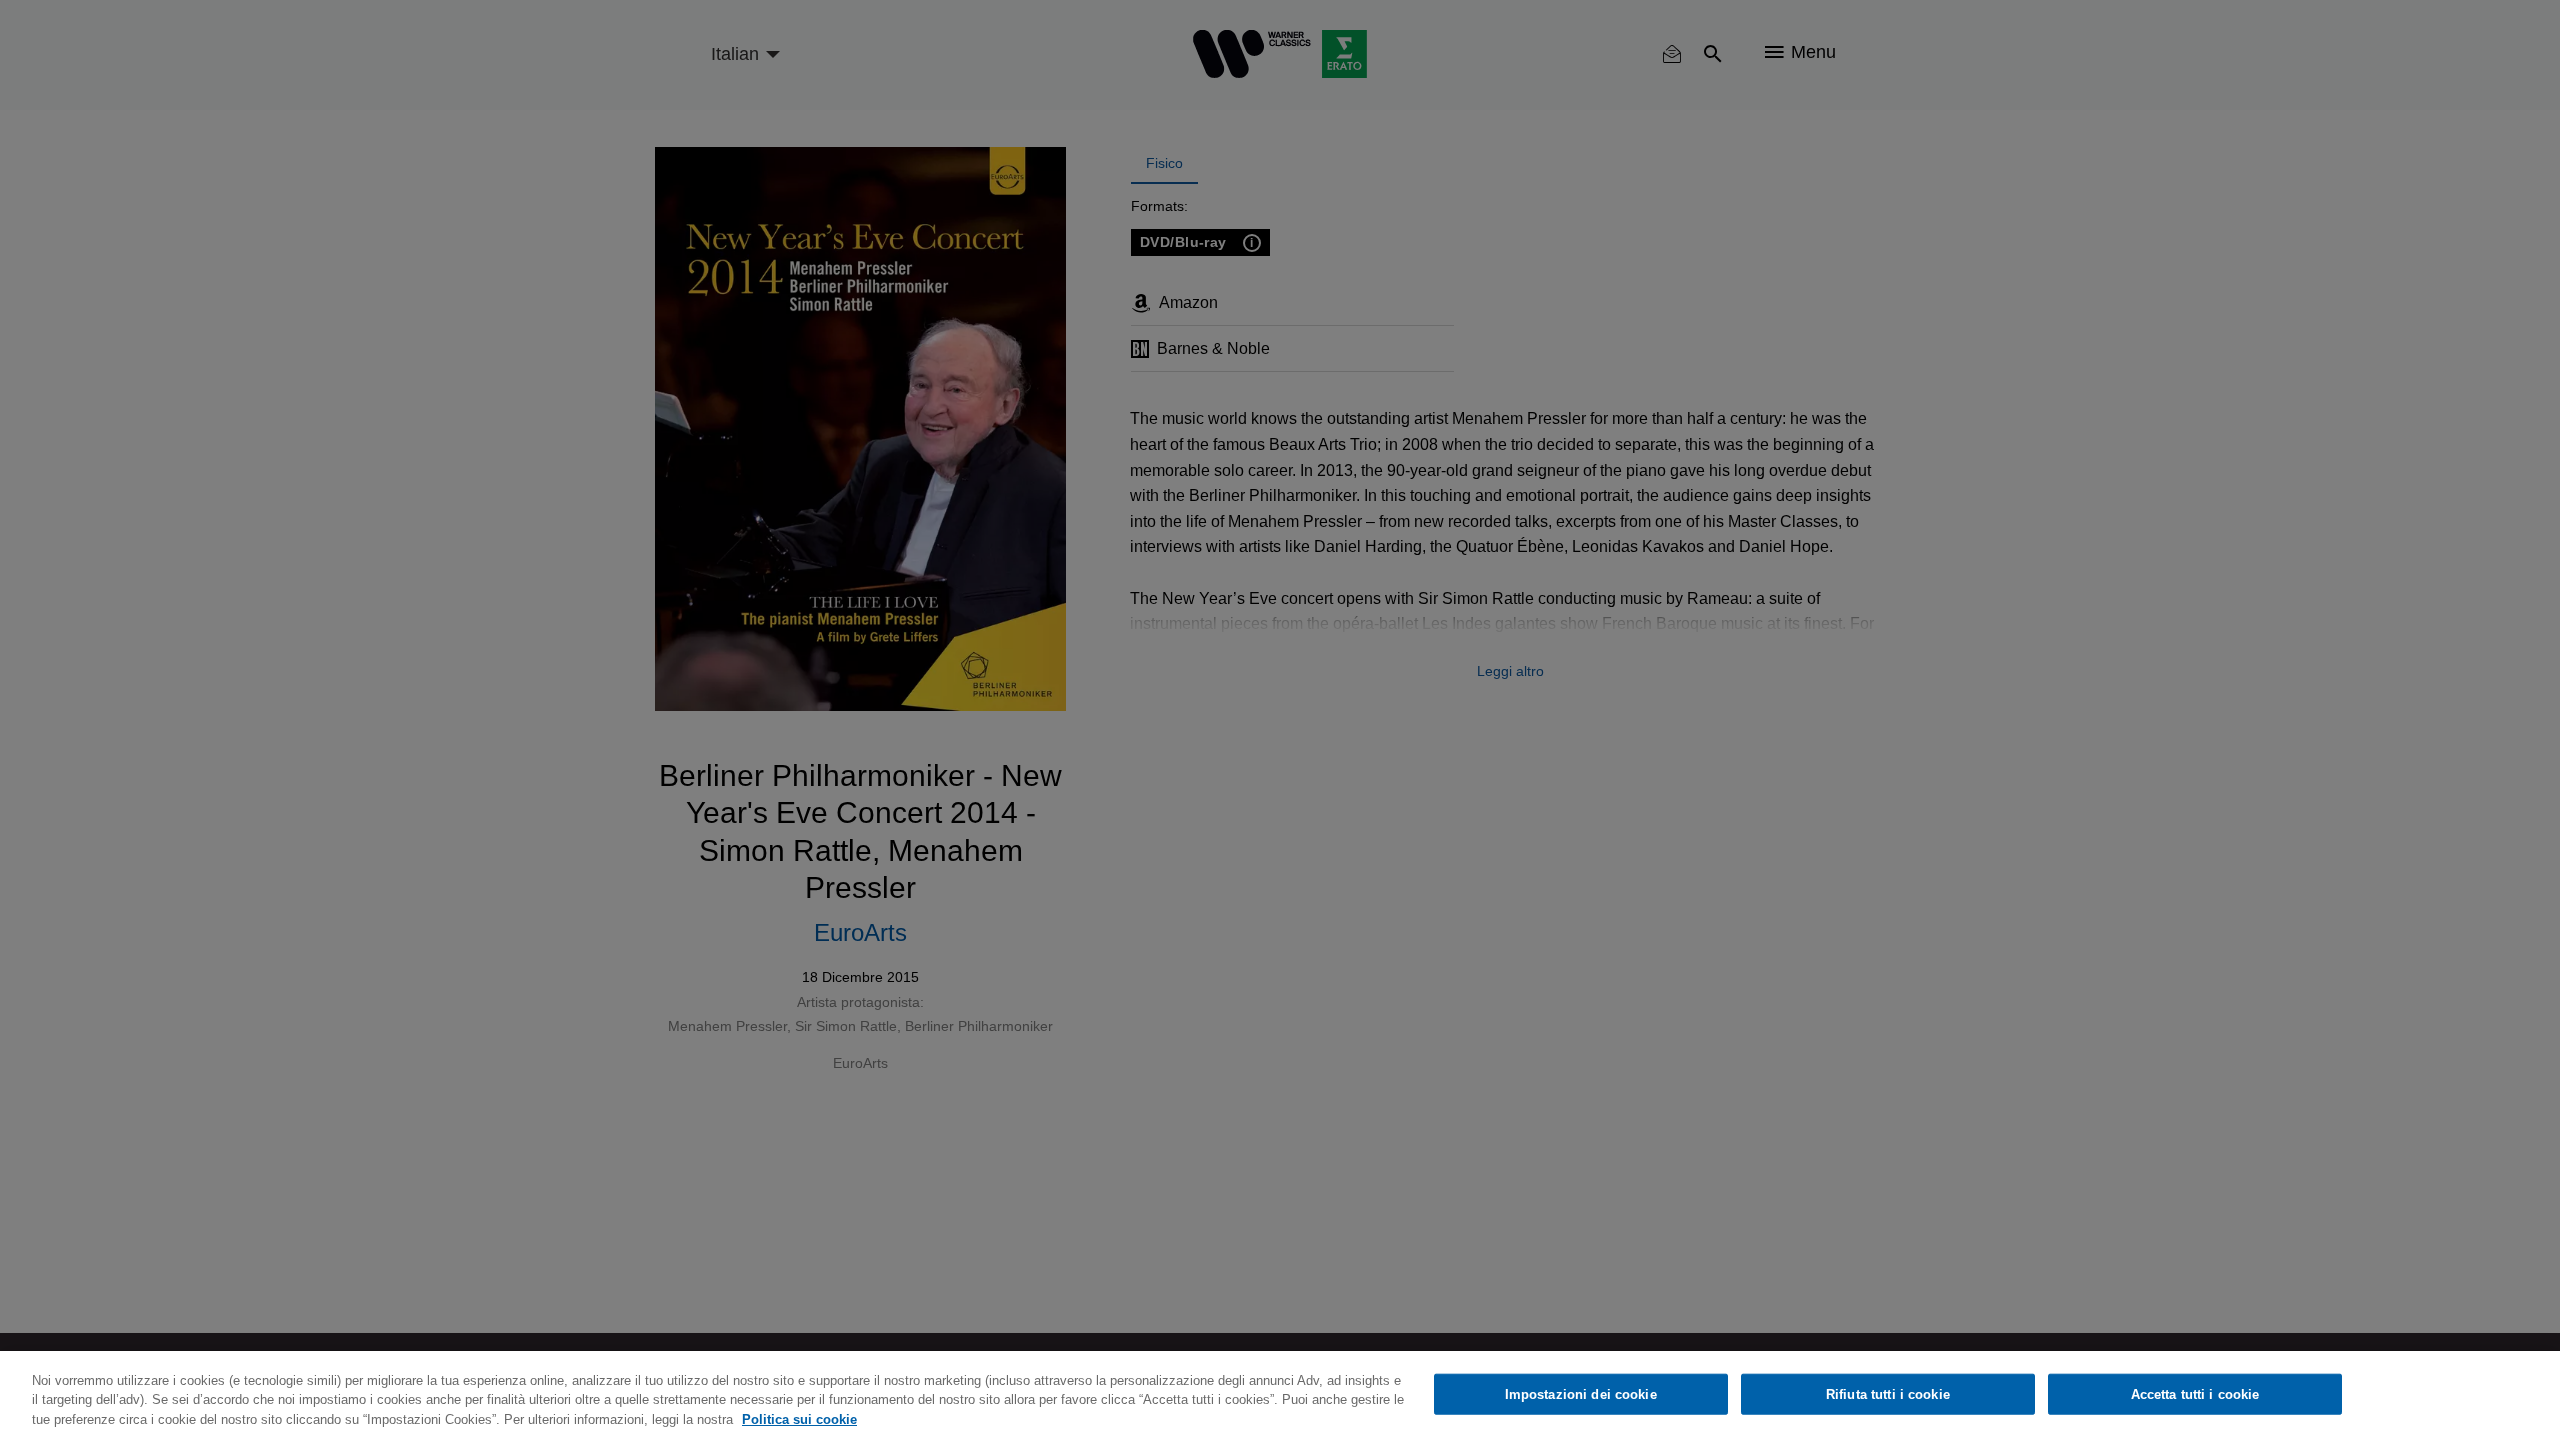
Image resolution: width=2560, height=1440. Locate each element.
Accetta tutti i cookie (2195, 1393)
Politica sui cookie (799, 1419)
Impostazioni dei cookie (1581, 1393)
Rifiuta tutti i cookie (1888, 1393)
